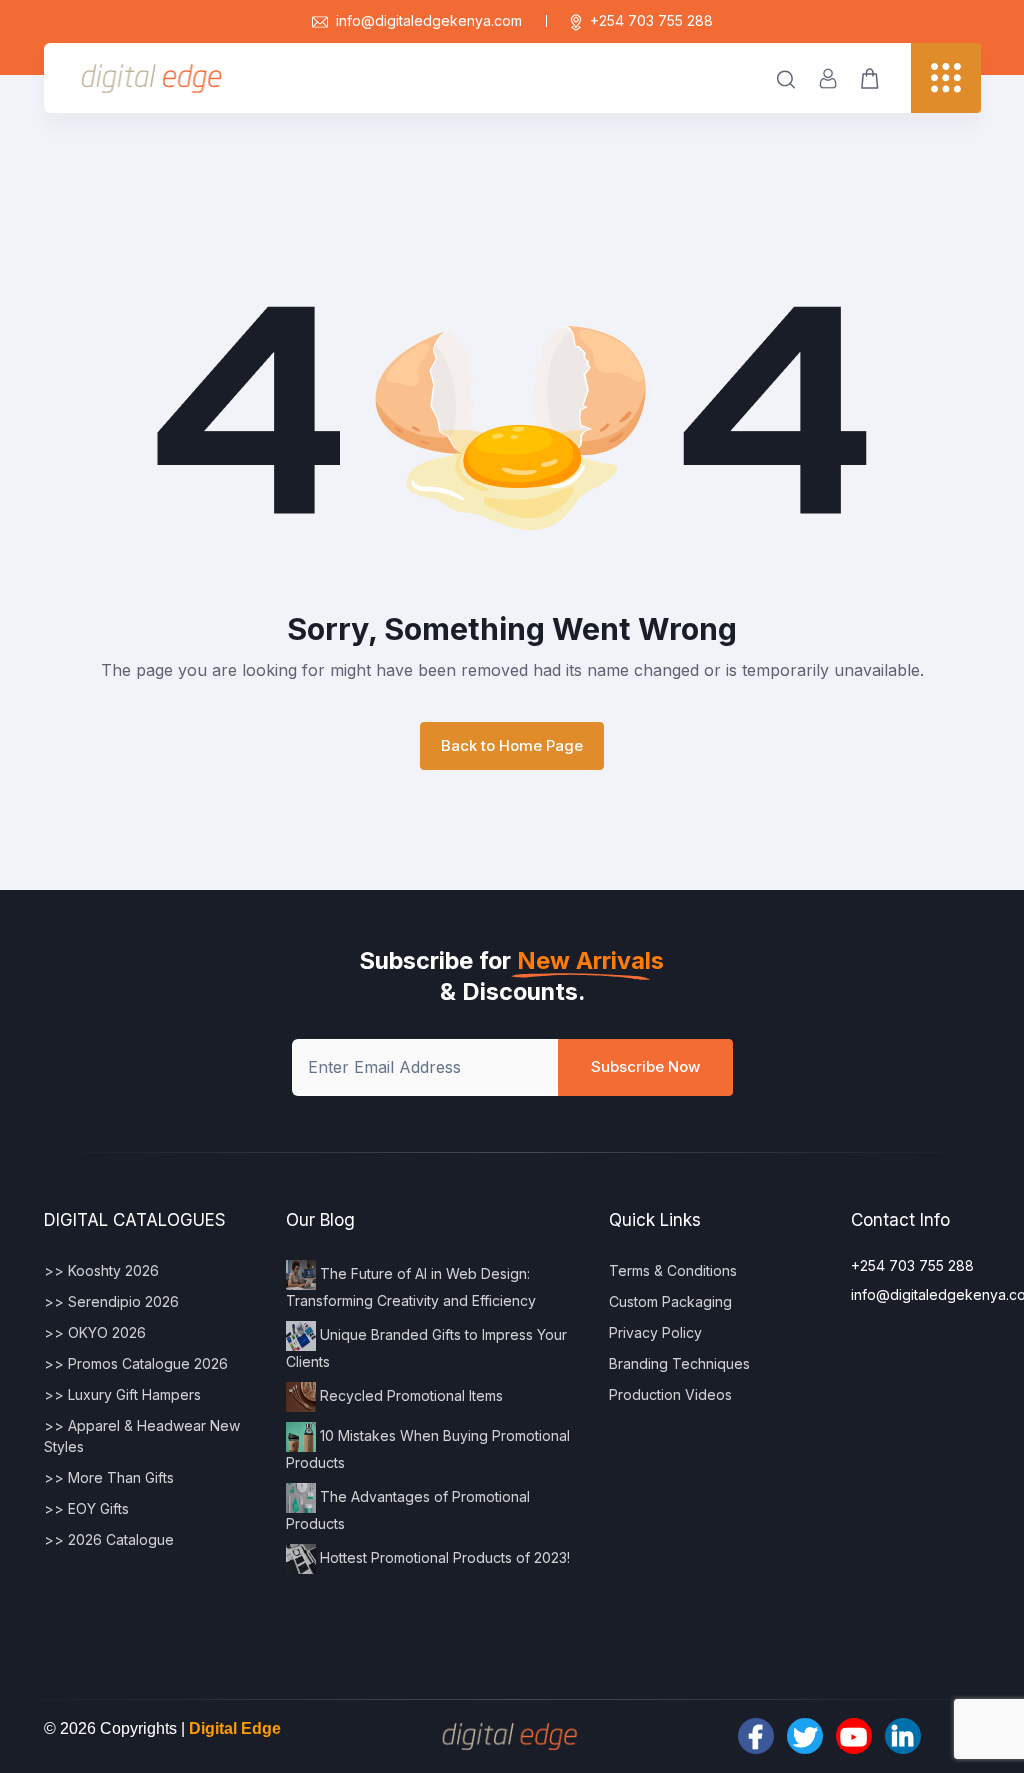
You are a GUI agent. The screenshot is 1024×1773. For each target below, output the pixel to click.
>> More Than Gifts (109, 1477)
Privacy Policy (655, 1332)
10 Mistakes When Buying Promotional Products (428, 1448)
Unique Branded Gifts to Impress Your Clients (426, 1347)
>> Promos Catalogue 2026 (136, 1363)
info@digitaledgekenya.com (429, 20)
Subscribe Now (645, 1066)
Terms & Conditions (673, 1270)
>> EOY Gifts (86, 1508)
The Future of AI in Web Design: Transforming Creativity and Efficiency (411, 1286)
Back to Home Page (512, 745)
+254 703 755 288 (651, 20)
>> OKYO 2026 (95, 1332)
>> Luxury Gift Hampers (122, 1394)
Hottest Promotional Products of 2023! (443, 1556)
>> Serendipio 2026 (111, 1301)
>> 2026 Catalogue (109, 1539)
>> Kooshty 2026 (101, 1270)
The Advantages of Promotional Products (408, 1509)
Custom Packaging (670, 1301)
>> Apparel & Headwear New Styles (142, 1436)
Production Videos (670, 1394)
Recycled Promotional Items (409, 1394)
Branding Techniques (679, 1363)
